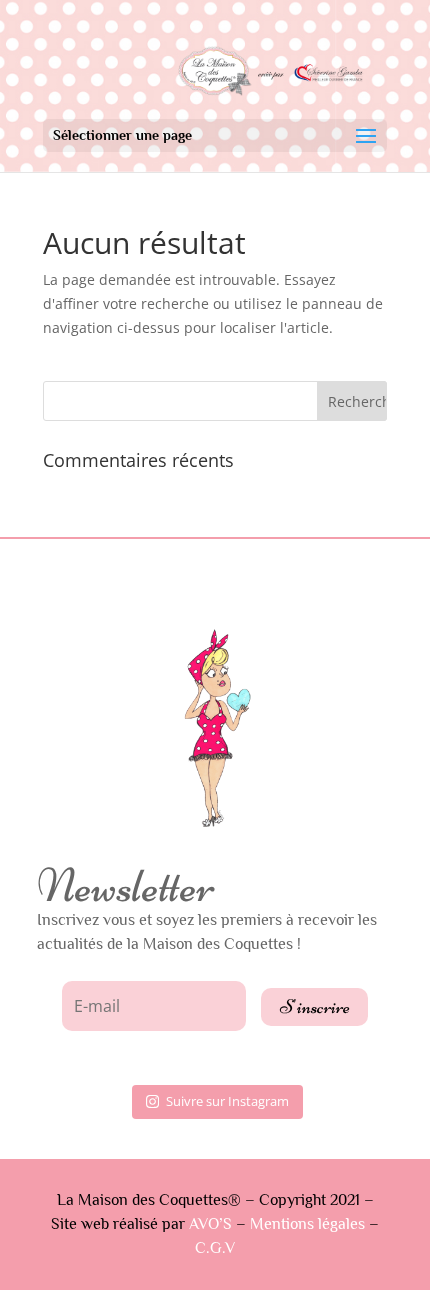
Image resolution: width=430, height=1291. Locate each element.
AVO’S (212, 1224)
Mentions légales (307, 1224)
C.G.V (215, 1248)
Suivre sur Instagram (227, 1101)
